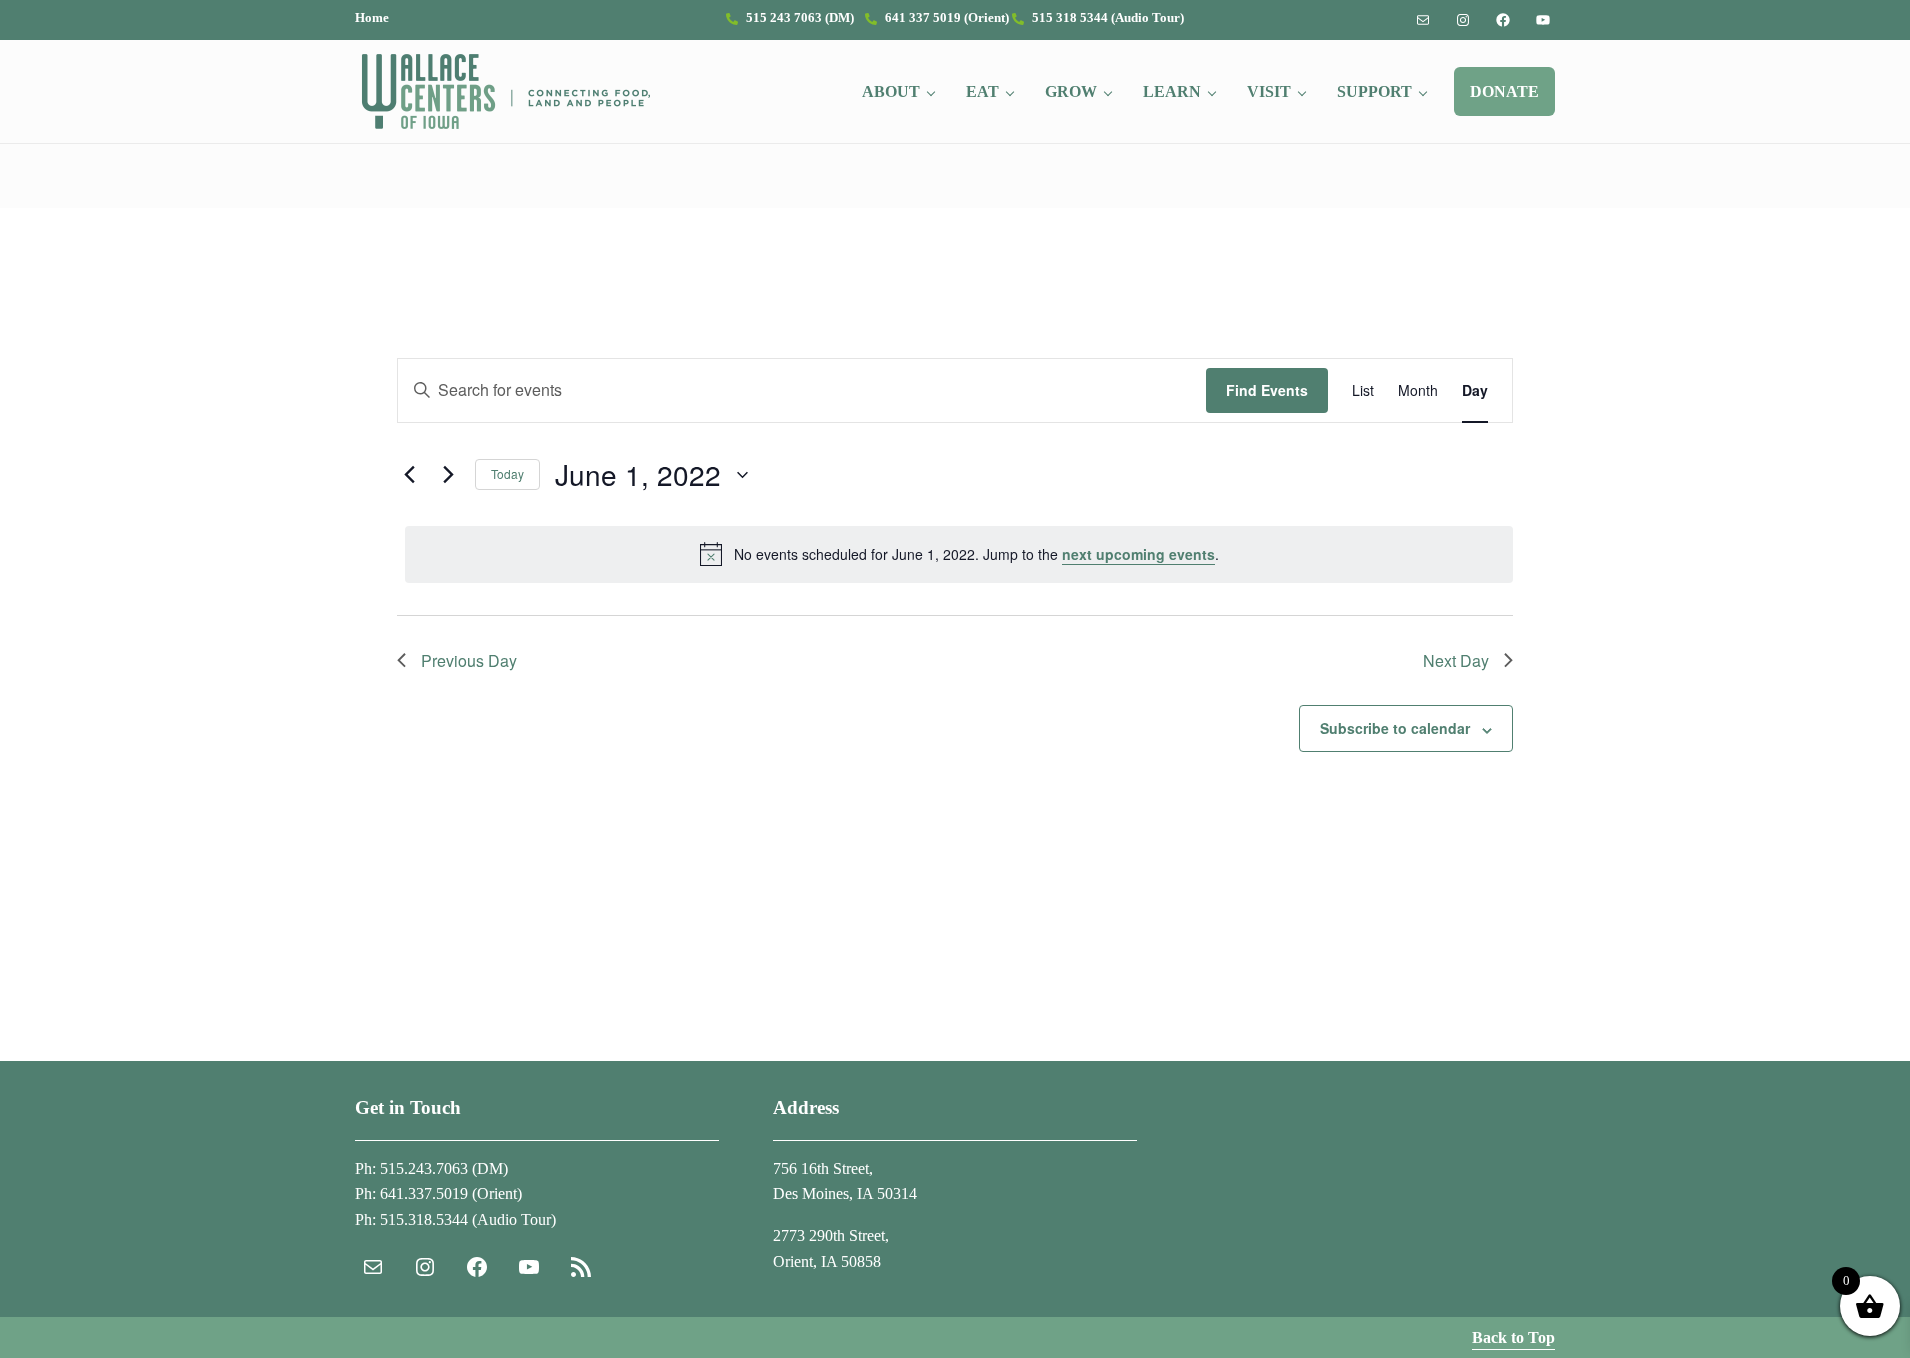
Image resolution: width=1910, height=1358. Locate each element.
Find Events (1267, 390)
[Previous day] (409, 475)
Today (507, 473)
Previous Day (469, 660)
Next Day (1456, 660)
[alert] (959, 554)
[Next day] (448, 475)
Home (372, 18)
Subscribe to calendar (1395, 728)
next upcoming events (1138, 554)
